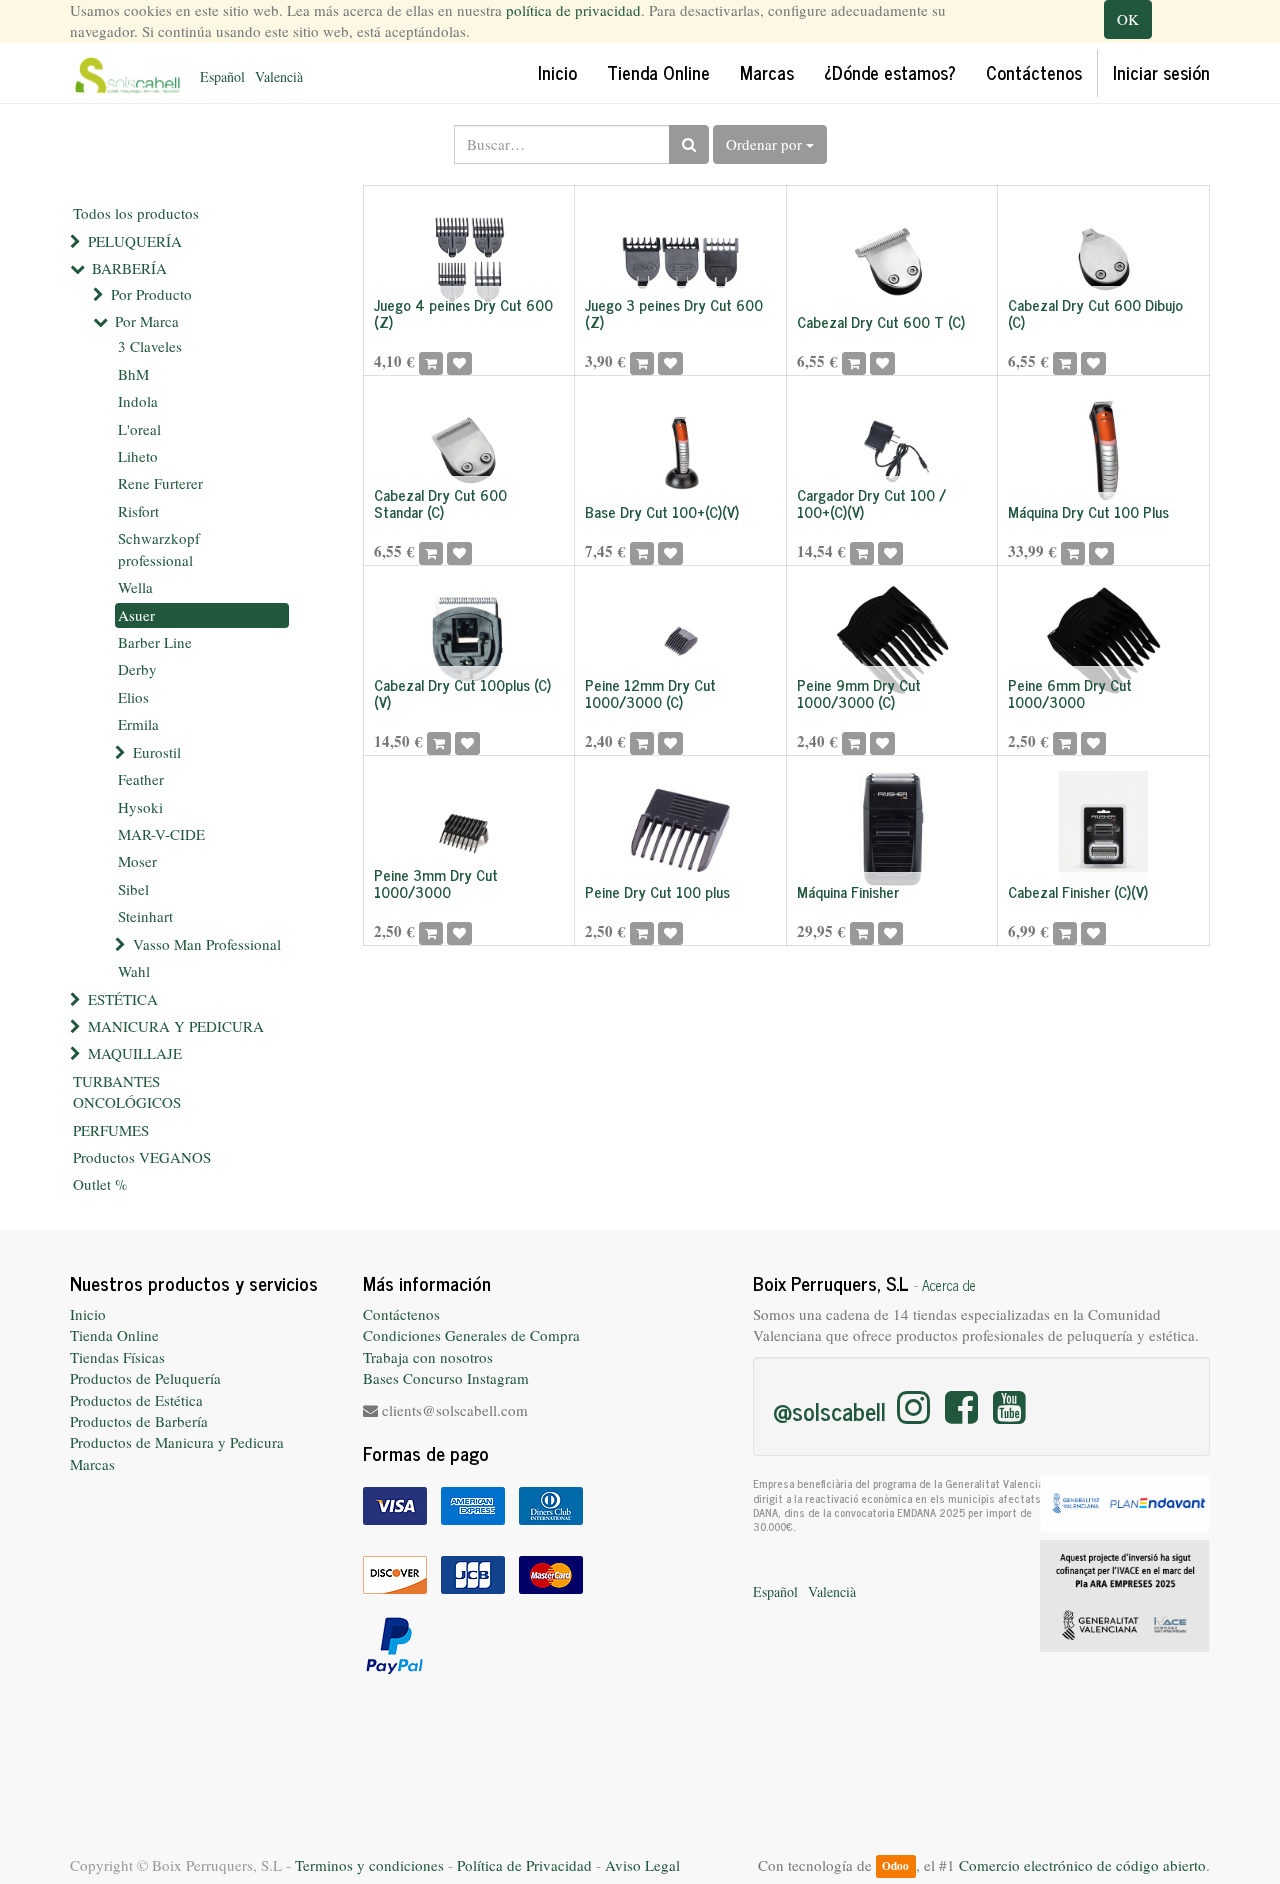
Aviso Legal (642, 1865)
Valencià (279, 76)
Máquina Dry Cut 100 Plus (1088, 511)
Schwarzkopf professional (159, 548)
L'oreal (139, 429)
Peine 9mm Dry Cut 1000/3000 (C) (859, 693)
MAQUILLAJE (135, 1053)
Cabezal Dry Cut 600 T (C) (881, 321)
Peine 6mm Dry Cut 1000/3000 (1070, 693)
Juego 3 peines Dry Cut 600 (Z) (674, 313)
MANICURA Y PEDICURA (176, 1026)
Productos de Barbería (139, 1421)
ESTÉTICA (123, 999)
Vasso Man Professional (207, 944)
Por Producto (151, 294)
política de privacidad (573, 10)
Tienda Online (114, 1335)
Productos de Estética (136, 1400)
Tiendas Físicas (117, 1357)
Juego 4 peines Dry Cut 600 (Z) (463, 313)
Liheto (138, 456)
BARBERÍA (129, 268)
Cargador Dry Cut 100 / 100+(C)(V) (871, 503)
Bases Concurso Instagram (446, 1378)
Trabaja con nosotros (428, 1357)
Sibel (133, 889)
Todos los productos (136, 213)
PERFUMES (111, 1130)
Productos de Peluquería (145, 1378)
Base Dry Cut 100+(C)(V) (662, 511)
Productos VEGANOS (142, 1157)
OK (1128, 19)
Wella (135, 587)
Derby (137, 669)
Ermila (138, 724)
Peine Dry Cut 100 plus (657, 891)
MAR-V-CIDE (161, 834)
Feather (141, 779)
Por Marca (147, 321)
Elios (133, 697)
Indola (138, 401)
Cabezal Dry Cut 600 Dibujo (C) (1095, 313)
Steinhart (145, 916)
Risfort (138, 511)
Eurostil (157, 752)
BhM (133, 374)
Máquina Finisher (848, 891)
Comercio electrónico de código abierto (1082, 1865)
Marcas (92, 1464)
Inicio (88, 1314)
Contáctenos (401, 1314)
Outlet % (100, 1184)
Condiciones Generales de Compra (471, 1335)
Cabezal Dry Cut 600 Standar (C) (440, 503)
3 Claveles (150, 346)
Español (222, 76)
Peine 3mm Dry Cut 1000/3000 (436, 883)
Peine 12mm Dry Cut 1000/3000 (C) (650, 693)
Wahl (134, 971)
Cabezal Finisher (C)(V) (1078, 891)
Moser (137, 861)
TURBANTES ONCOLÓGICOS (127, 1091)
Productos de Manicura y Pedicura (177, 1442)
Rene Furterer (160, 483)
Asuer (136, 615)
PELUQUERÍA (135, 241)
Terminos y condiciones (369, 1865)
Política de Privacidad (524, 1865)
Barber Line (155, 642)
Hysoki (140, 807)
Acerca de (949, 1285)
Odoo (895, 1866)
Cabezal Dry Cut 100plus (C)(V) (462, 693)
